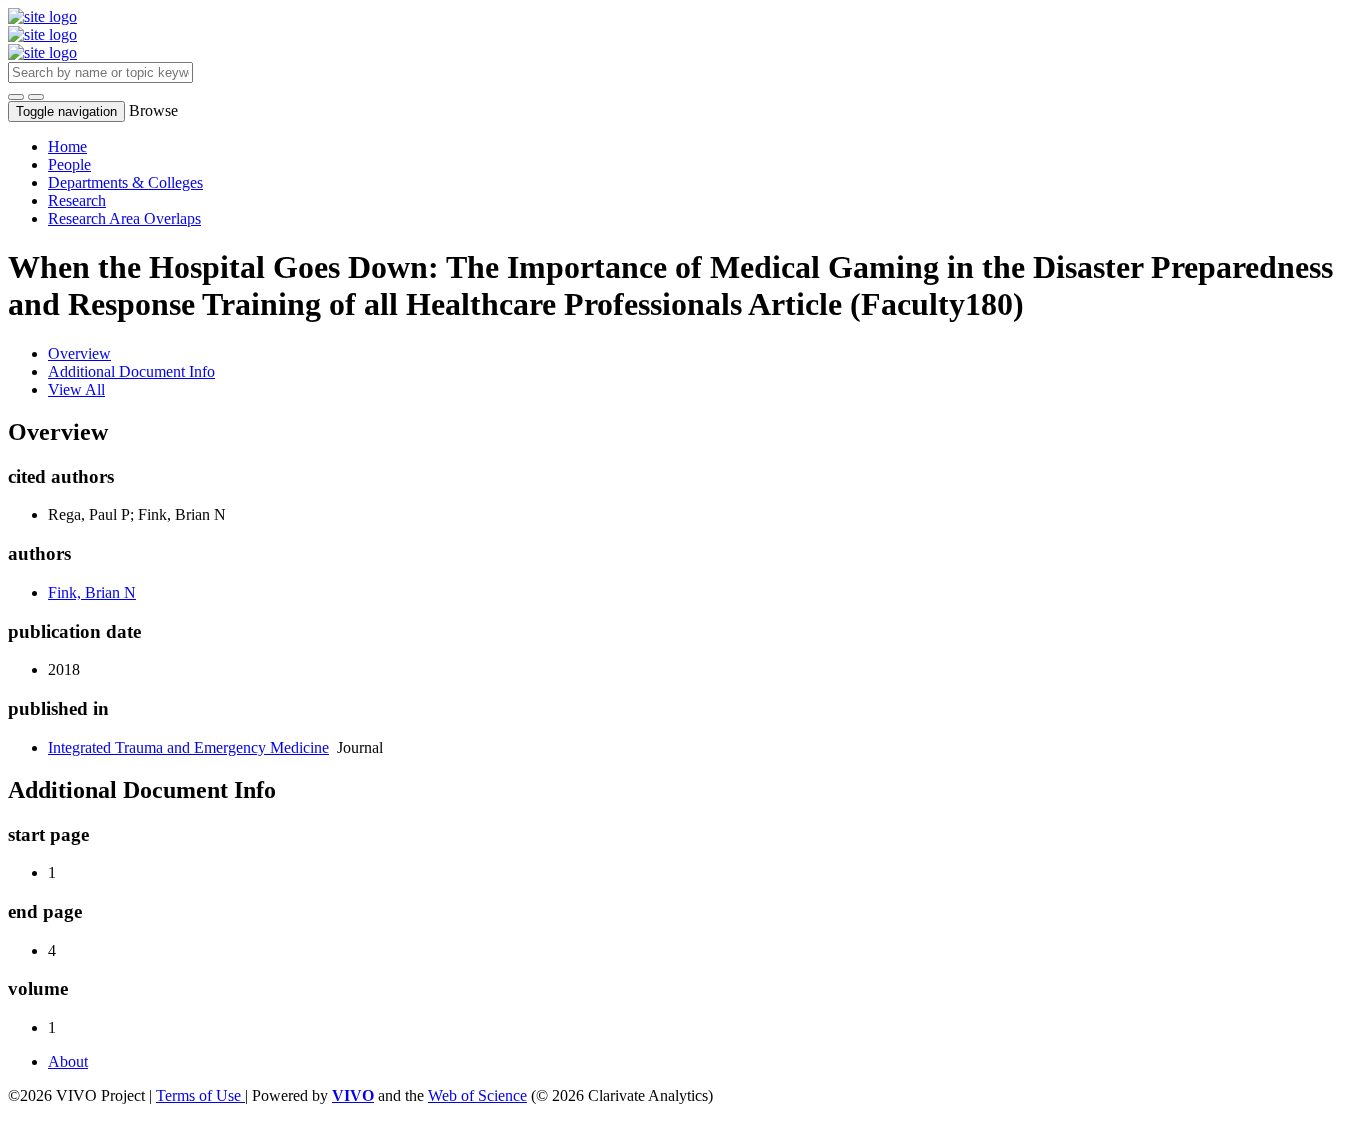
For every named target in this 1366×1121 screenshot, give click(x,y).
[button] (16, 97)
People (69, 164)
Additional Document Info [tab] (131, 371)
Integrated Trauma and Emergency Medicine (188, 747)
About (68, 1061)
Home (67, 146)
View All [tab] (76, 389)
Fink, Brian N (92, 592)
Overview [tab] (79, 353)
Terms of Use (200, 1095)
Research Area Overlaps (124, 218)
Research (77, 200)
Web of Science (477, 1095)
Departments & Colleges (125, 182)
